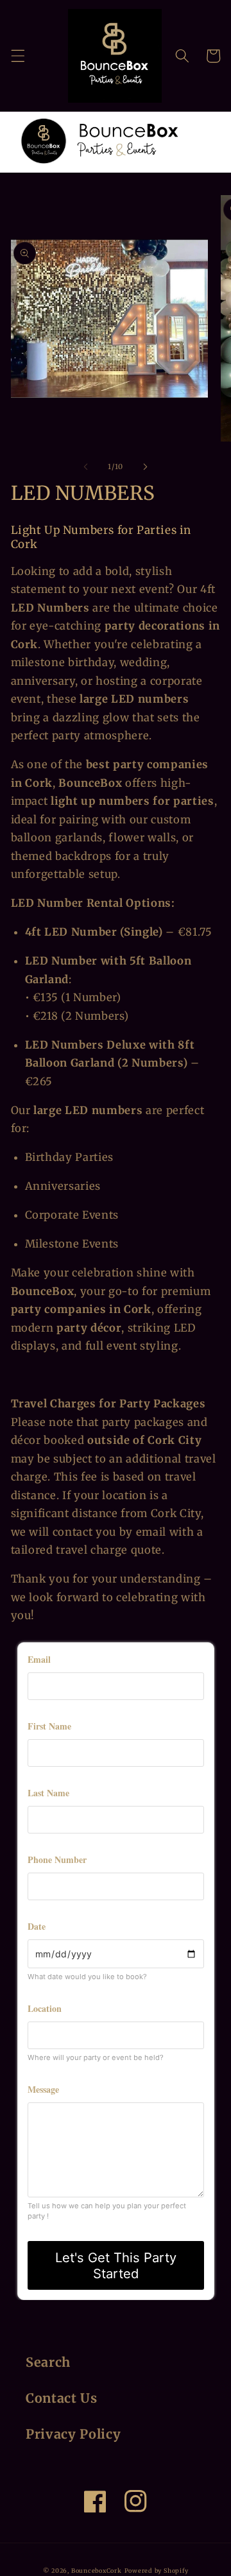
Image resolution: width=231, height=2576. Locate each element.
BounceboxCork (97, 2571)
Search (48, 2362)
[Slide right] (145, 467)
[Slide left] (86, 467)
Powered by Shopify (157, 2571)
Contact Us (62, 2398)
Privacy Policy (73, 2434)
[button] (17, 56)
